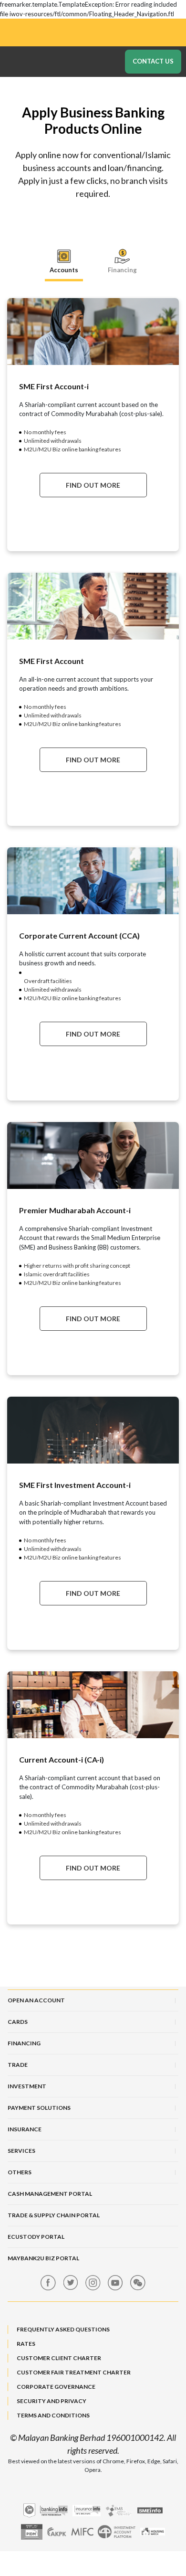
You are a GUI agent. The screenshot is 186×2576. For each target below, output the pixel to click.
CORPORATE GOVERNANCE (56, 2387)
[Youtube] (115, 2283)
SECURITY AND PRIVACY (52, 2401)
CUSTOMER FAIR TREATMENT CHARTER (74, 2372)
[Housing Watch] (153, 2532)
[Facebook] (48, 2283)
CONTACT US (153, 61)
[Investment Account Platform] (117, 2532)
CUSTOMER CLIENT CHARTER (59, 2358)
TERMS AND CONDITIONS (53, 2415)
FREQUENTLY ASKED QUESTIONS (63, 2329)
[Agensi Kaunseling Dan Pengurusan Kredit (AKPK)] (57, 2532)
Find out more (93, 485)
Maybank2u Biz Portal (43, 2258)
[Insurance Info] (87, 2511)
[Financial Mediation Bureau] (119, 2511)
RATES (26, 2344)
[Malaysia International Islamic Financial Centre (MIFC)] (82, 2532)
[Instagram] (93, 2283)
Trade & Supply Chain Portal (54, 2215)
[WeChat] (138, 2283)
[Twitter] (71, 2283)
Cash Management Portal (50, 2194)
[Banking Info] (54, 2511)
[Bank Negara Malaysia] (29, 2511)
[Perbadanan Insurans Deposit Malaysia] (32, 2532)
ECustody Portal (36, 2237)
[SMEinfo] (150, 2510)
